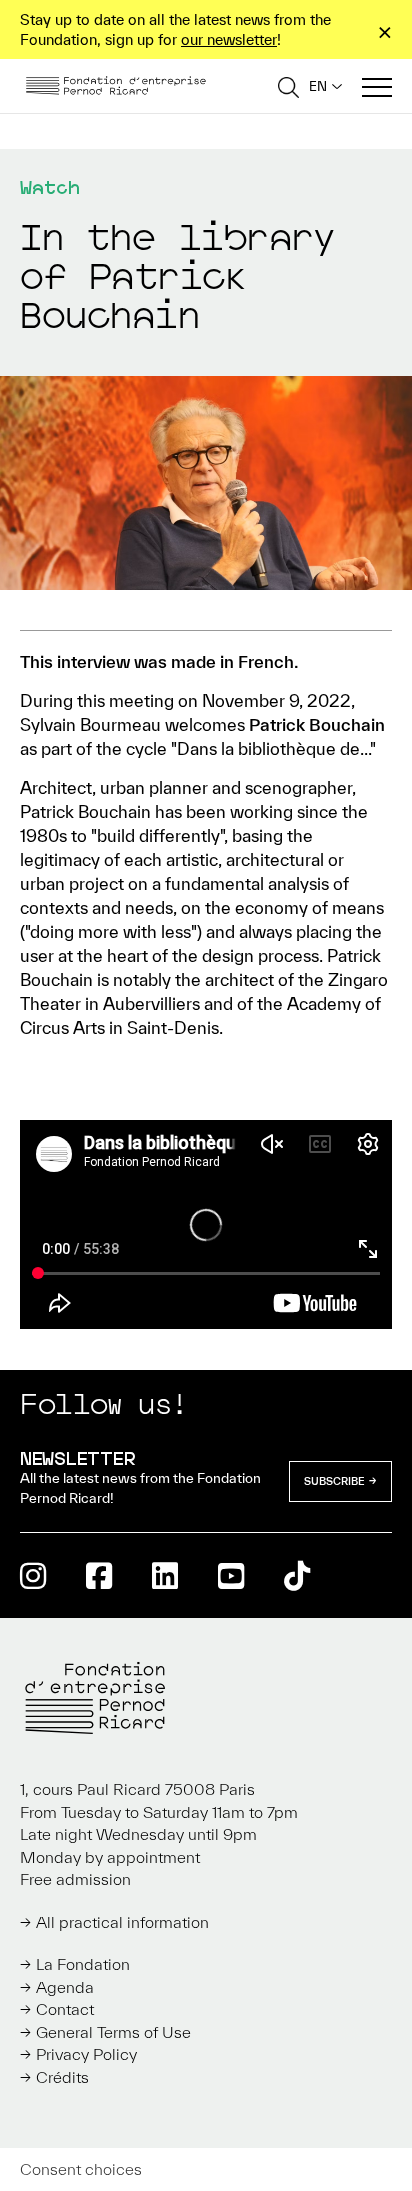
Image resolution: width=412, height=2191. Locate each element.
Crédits (62, 2077)
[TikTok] (297, 1575)
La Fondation (83, 1964)
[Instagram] (33, 1575)
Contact (65, 2009)
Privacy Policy (86, 2054)
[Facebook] (99, 1575)
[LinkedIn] (165, 1575)
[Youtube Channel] (231, 1575)
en (318, 86)
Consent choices (81, 2169)
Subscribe (334, 1481)
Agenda (65, 1987)
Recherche (288, 86)
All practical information (122, 1922)
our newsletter (229, 39)
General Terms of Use (113, 2032)
